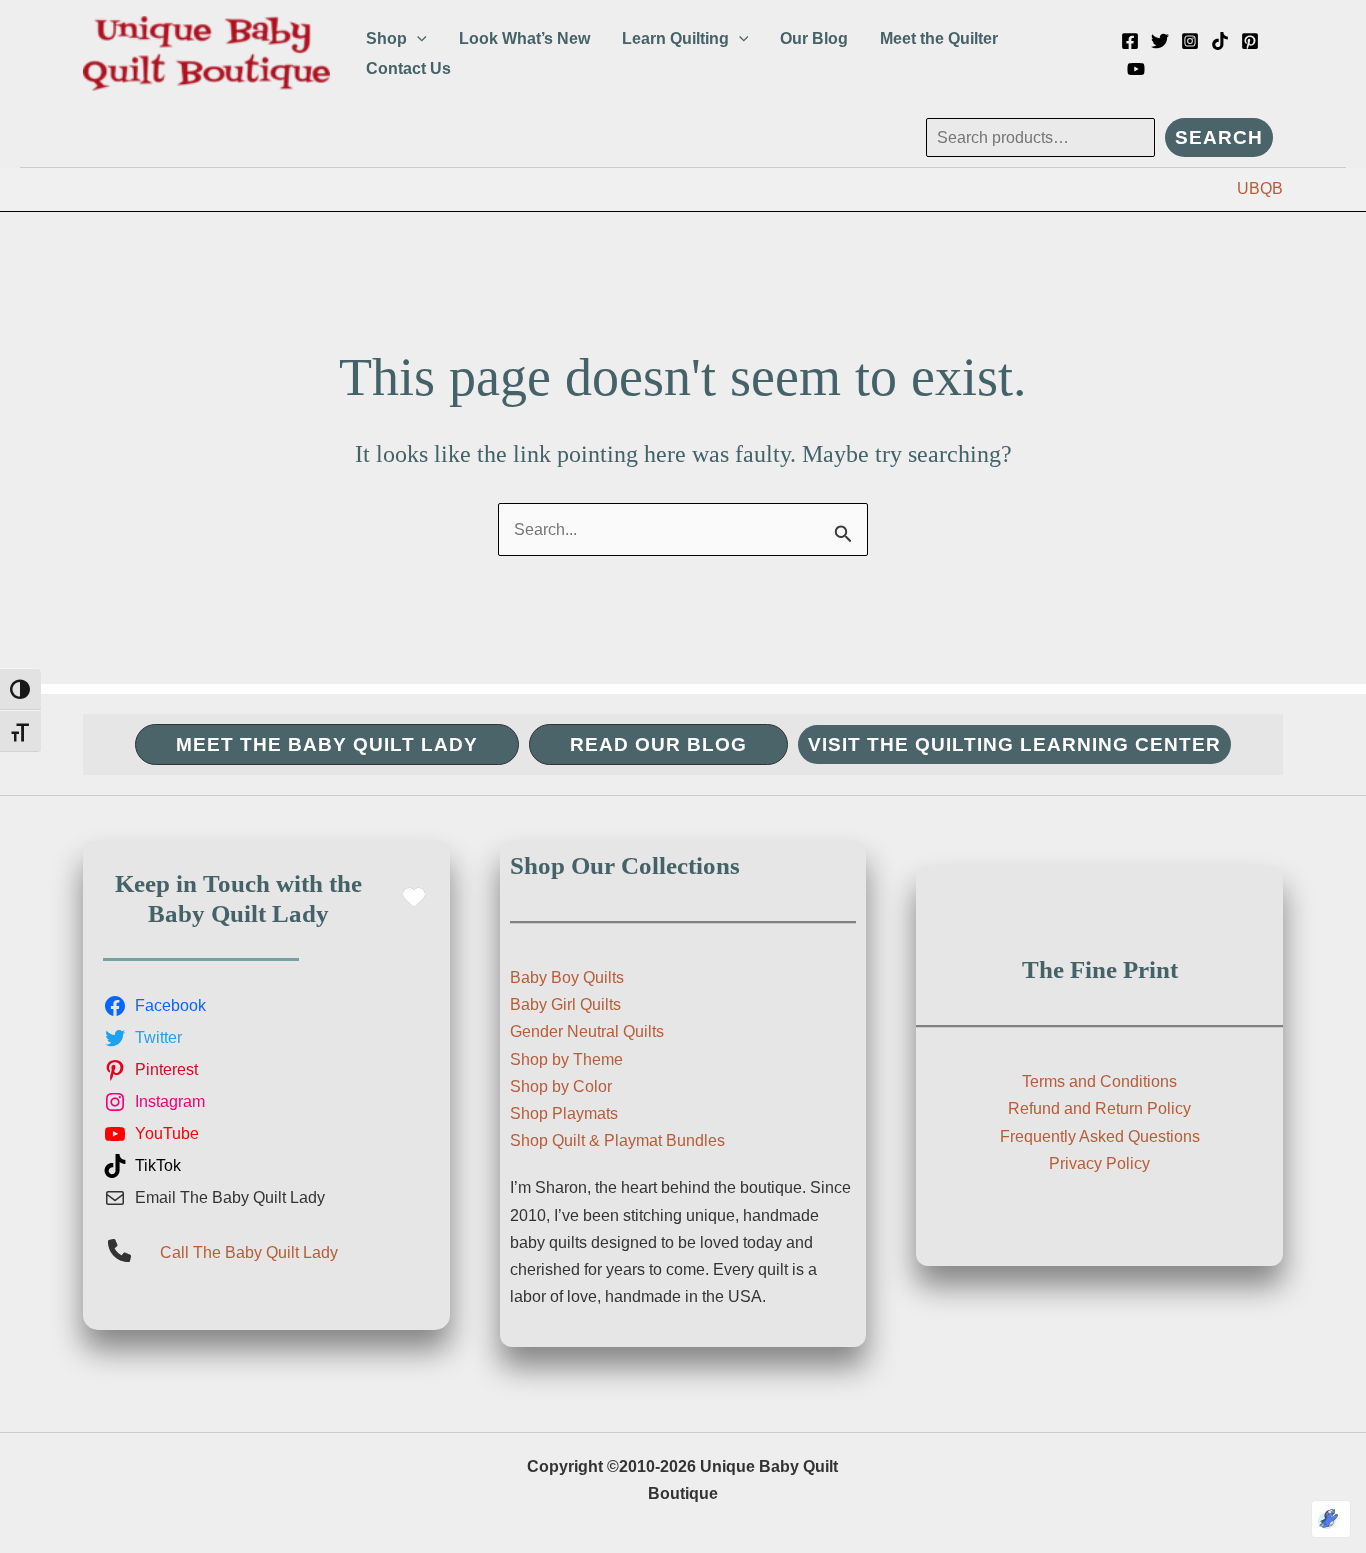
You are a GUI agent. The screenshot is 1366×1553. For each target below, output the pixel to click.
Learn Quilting (675, 38)
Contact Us (408, 68)
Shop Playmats (564, 1113)
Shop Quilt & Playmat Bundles (617, 1140)
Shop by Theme (566, 1059)
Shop (386, 38)
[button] (417, 39)
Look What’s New (524, 38)
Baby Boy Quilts (567, 977)
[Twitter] (1160, 41)
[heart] (414, 897)
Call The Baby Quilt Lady (249, 1252)
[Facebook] (1130, 41)
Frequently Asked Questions (1100, 1136)
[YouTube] (1136, 69)
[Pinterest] (1250, 41)
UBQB (1260, 188)
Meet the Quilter (939, 38)
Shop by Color (561, 1086)
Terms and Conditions (1099, 1081)
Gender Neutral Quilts (587, 1031)
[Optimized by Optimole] (1331, 1519)
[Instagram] (1190, 41)
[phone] (119, 1250)
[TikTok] (1220, 41)
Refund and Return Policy (1099, 1108)
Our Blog (814, 38)
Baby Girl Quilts (565, 1004)
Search (1219, 137)
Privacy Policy (1099, 1163)
